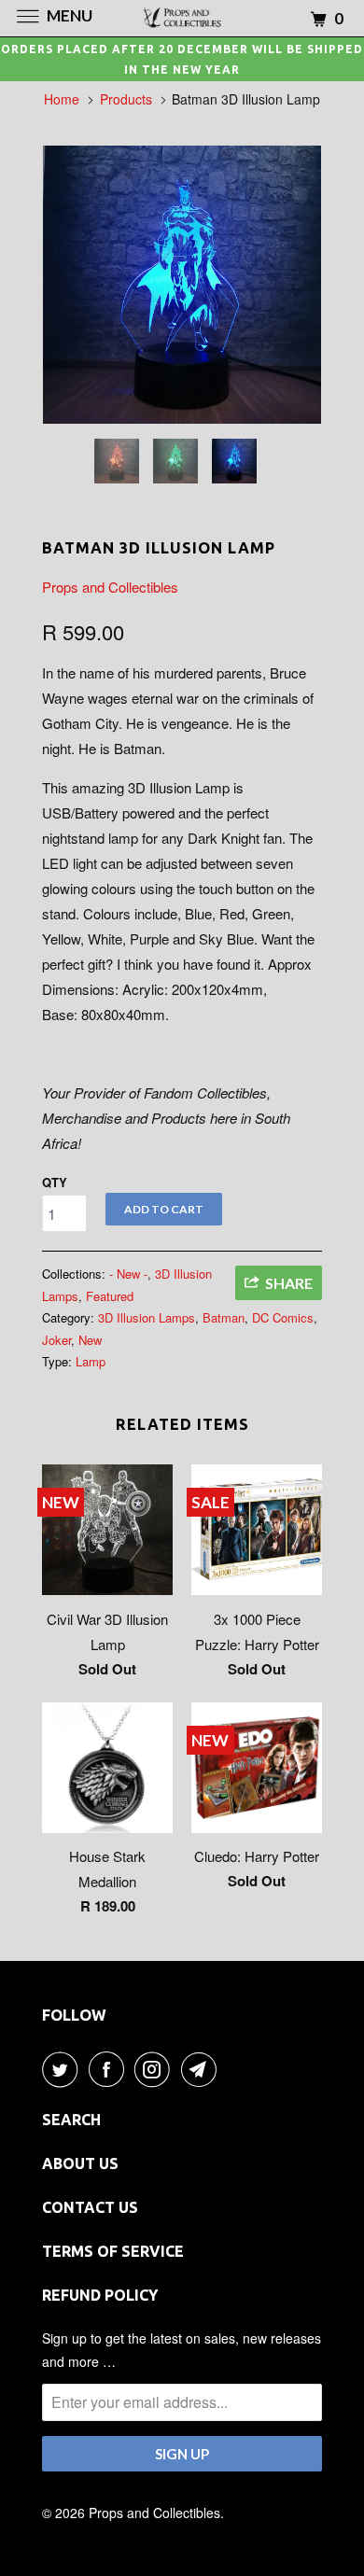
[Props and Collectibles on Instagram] (156, 2069)
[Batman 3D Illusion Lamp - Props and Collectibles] (182, 285)
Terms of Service (113, 2251)
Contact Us (90, 2207)
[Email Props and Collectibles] (203, 2069)
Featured (110, 1296)
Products (126, 99)
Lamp (91, 1361)
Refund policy (100, 2295)
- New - (128, 1274)
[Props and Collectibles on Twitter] (63, 2069)
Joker (56, 1340)
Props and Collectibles (110, 587)
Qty (55, 1182)
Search (71, 2120)
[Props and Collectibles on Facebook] (110, 2069)
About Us (80, 2163)
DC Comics (283, 1317)
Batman (224, 1317)
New (90, 1340)
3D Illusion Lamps (147, 1317)
